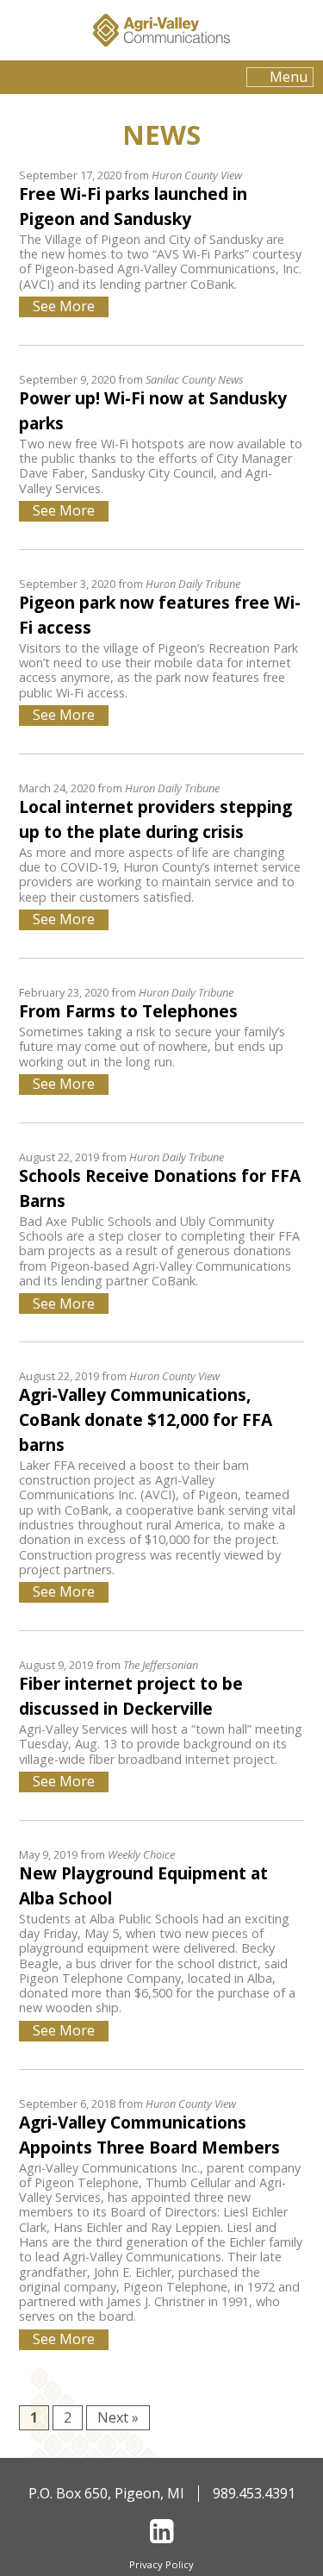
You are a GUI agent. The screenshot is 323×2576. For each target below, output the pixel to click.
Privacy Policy (161, 2564)
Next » (118, 2417)
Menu (289, 77)
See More (64, 306)
